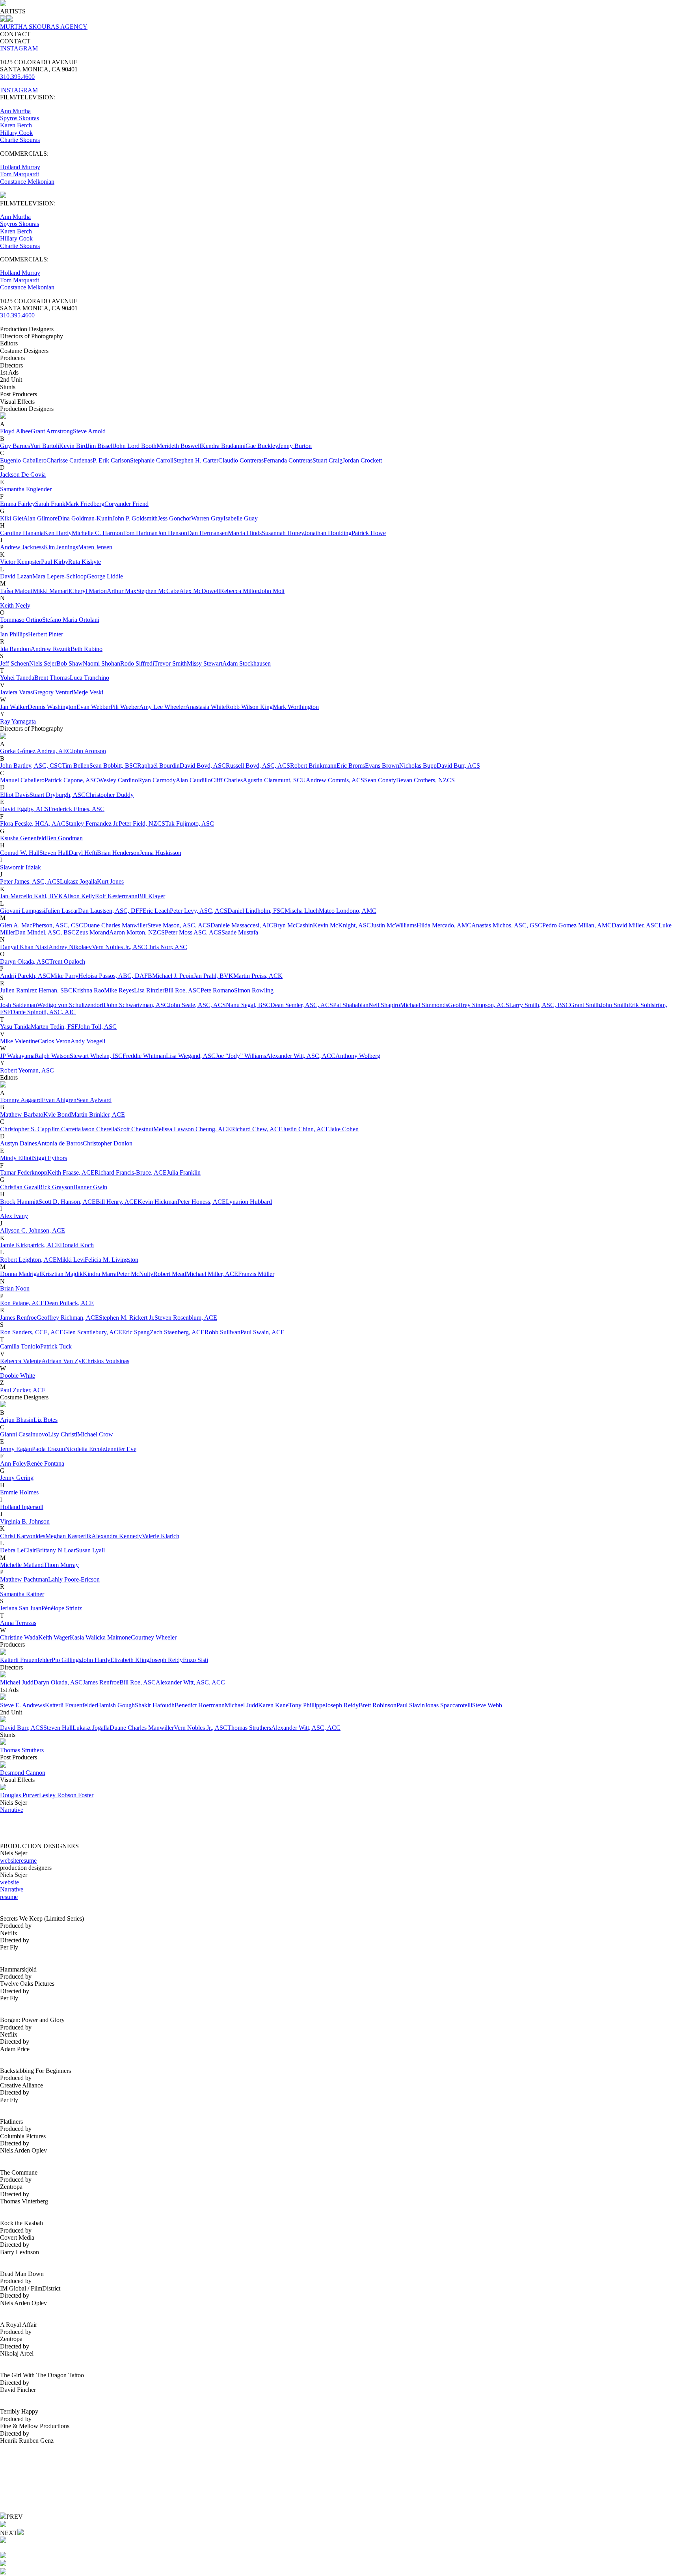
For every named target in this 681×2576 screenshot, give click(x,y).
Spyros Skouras (20, 118)
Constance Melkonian (27, 182)
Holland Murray (20, 167)
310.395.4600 (17, 77)
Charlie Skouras (20, 140)
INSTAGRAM (19, 48)
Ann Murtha (15, 111)
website (9, 1861)
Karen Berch (16, 125)
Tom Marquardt (20, 174)
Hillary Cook (16, 133)
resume (28, 1861)
